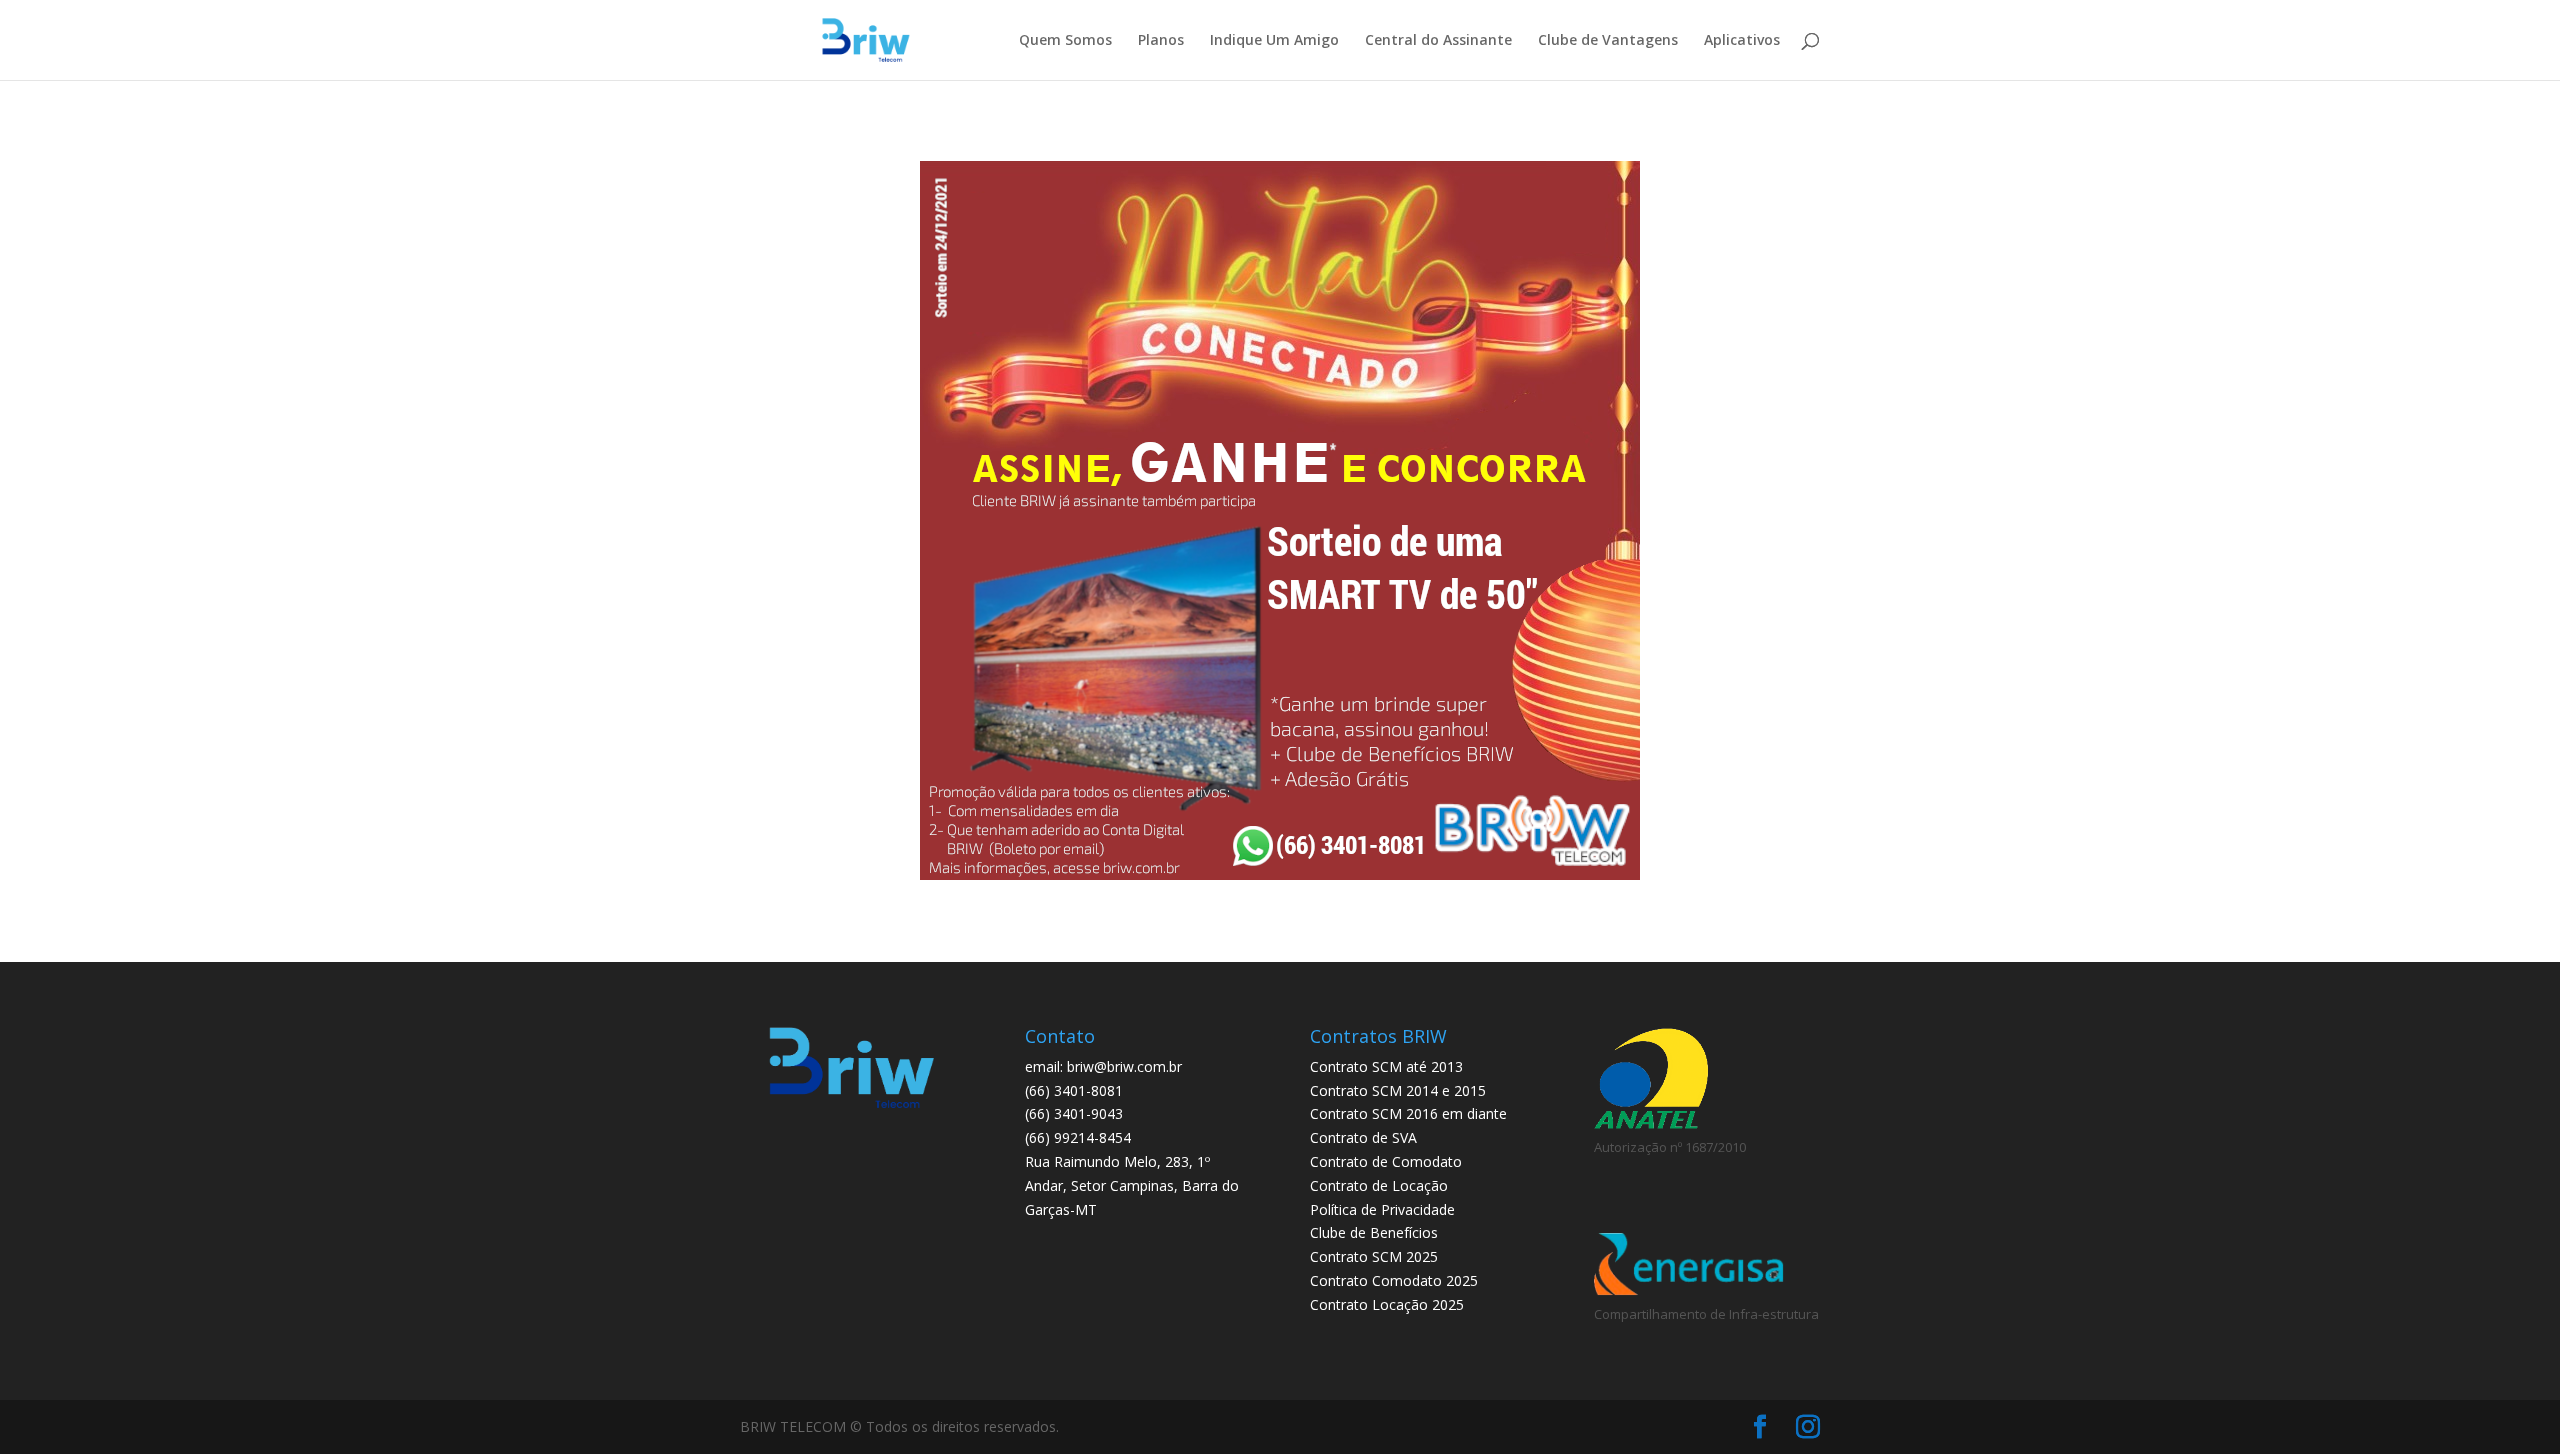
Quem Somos (1065, 41)
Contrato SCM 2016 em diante (1408, 1113)
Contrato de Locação (1379, 1185)
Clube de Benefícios (1374, 1232)
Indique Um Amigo (1274, 41)
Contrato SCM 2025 (1374, 1256)
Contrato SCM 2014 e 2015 (1398, 1090)
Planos (1161, 41)
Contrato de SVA (1363, 1137)
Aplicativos (1742, 41)
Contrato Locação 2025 (1387, 1304)
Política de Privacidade (1382, 1209)
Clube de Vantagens (1608, 41)
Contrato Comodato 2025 (1394, 1280)
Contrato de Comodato (1386, 1161)
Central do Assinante (1438, 41)
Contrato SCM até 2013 (1386, 1066)
